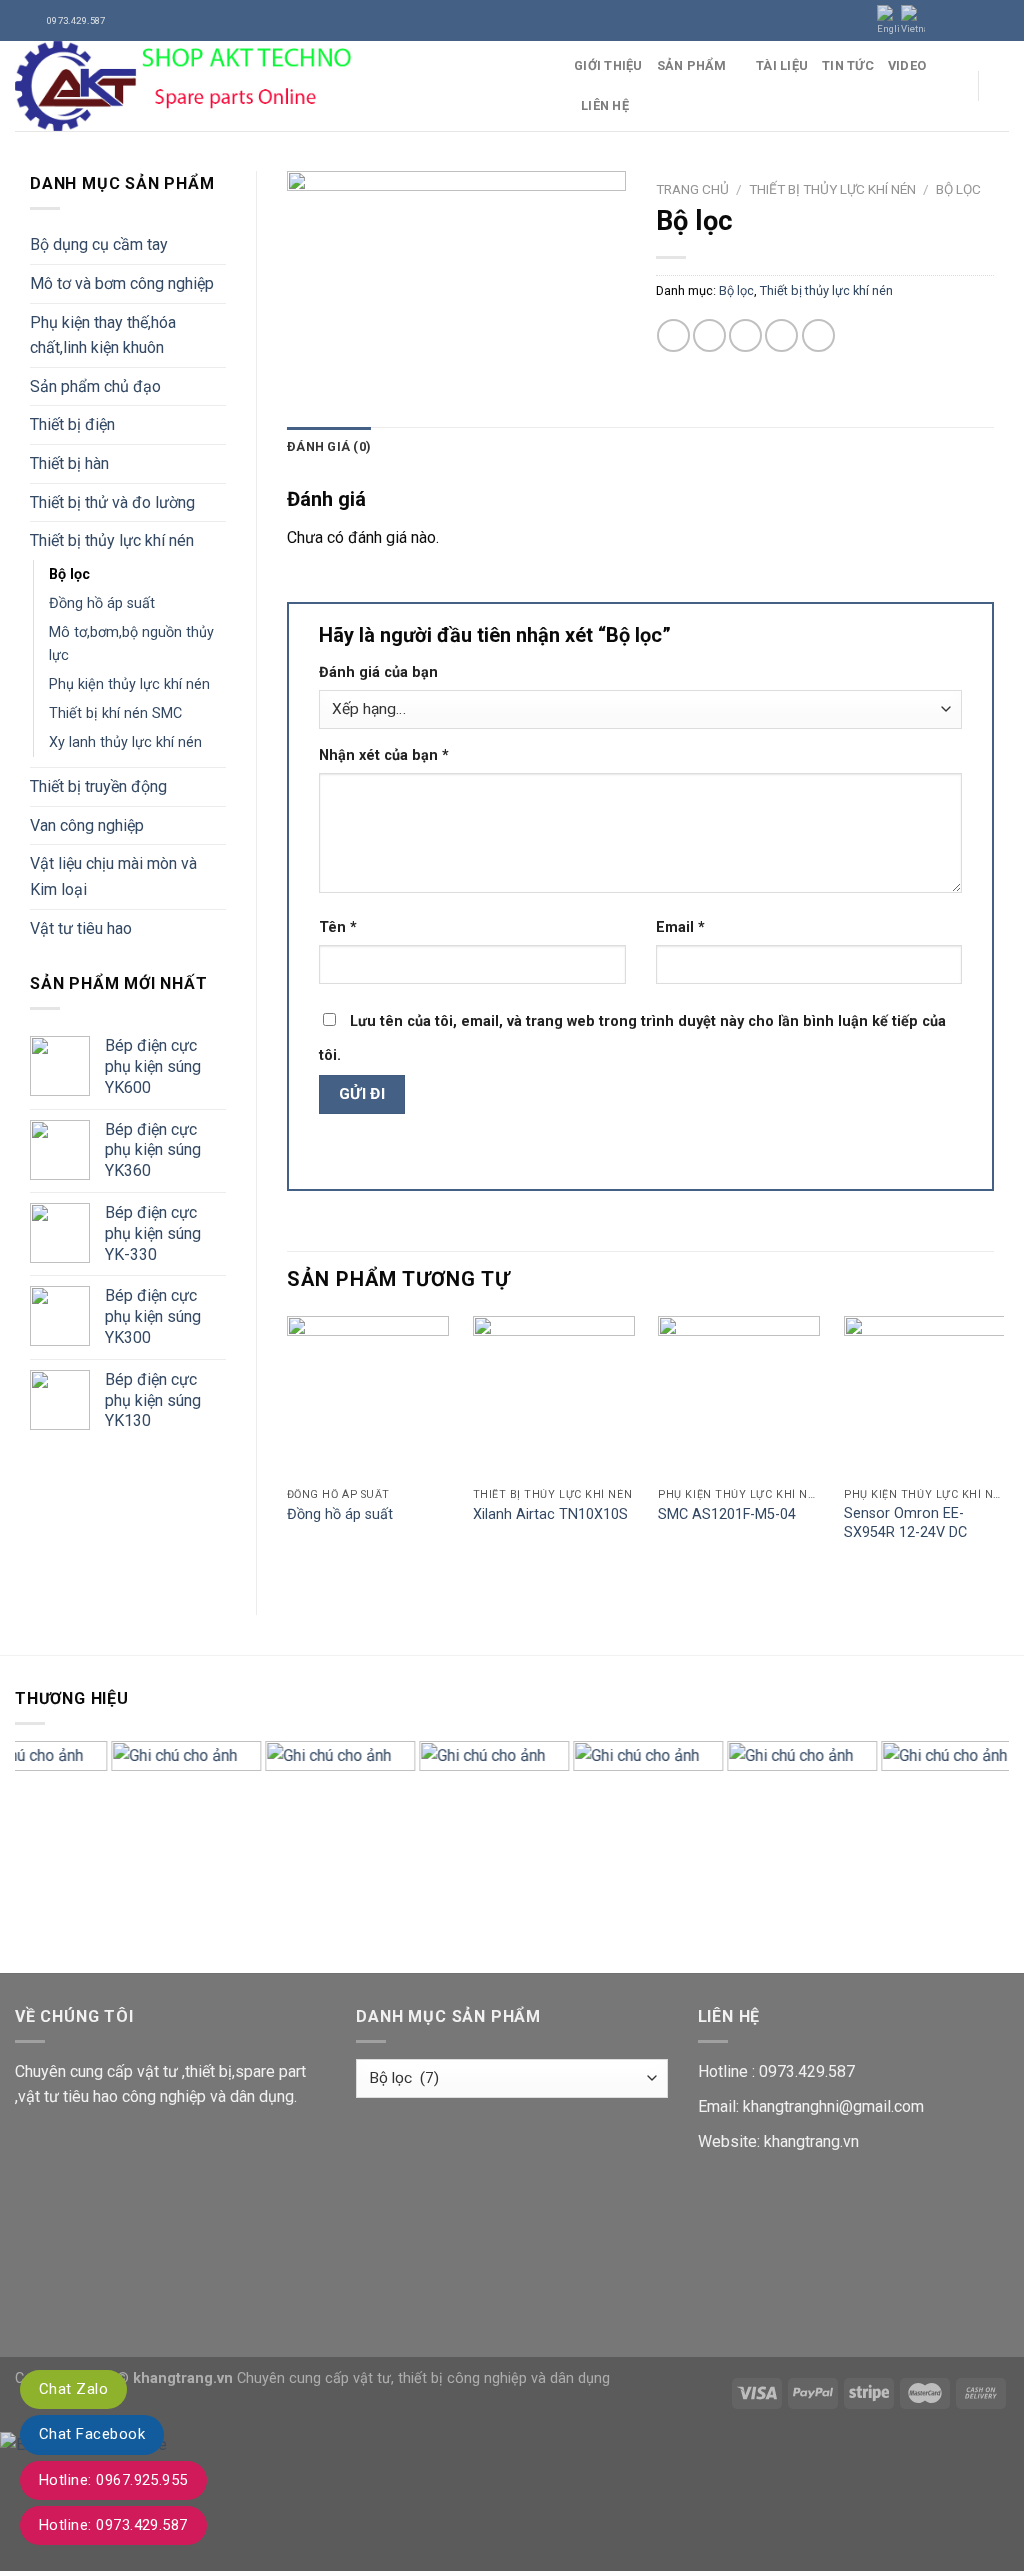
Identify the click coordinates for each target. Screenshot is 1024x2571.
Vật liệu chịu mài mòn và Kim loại (113, 876)
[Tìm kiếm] (1001, 86)
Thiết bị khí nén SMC (115, 713)
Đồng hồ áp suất (102, 603)
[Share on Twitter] (709, 335)
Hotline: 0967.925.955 (113, 2480)
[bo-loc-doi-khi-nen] (456, 284)
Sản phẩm (692, 65)
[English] (889, 20)
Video (907, 65)
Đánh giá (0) (329, 446)
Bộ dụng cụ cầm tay (99, 244)
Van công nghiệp (87, 825)
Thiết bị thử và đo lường (112, 502)
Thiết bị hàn (69, 463)
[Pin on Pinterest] (781, 335)
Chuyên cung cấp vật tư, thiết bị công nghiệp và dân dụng (423, 2378)
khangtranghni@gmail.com (833, 2106)
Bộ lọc (69, 574)
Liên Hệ (605, 105)
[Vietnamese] (913, 20)
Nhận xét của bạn (384, 755)
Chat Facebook (92, 2434)
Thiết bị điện (72, 424)
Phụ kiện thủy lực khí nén (129, 684)
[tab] (329, 447)
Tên (338, 927)
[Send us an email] (999, 20)
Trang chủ (692, 189)
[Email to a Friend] (745, 335)
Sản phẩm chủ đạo (95, 386)
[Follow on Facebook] (942, 20)
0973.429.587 (807, 2071)
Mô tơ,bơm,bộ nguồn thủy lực (131, 644)
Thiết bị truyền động (98, 786)
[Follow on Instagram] (961, 20)
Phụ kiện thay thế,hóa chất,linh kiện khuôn (103, 335)
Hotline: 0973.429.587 (113, 2525)
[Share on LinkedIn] (818, 335)
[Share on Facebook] (673, 335)
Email (680, 927)
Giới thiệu (608, 65)
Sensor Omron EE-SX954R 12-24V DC (905, 1523)
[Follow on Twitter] (980, 20)
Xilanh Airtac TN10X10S (550, 1514)
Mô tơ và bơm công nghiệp (122, 283)
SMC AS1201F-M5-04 (727, 1514)
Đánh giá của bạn (378, 672)
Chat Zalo (73, 2389)
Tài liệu (782, 65)
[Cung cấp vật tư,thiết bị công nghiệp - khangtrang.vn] (279, 86)
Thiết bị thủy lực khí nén (112, 540)
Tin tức (848, 65)
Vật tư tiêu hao (81, 928)
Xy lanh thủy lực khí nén (125, 742)
